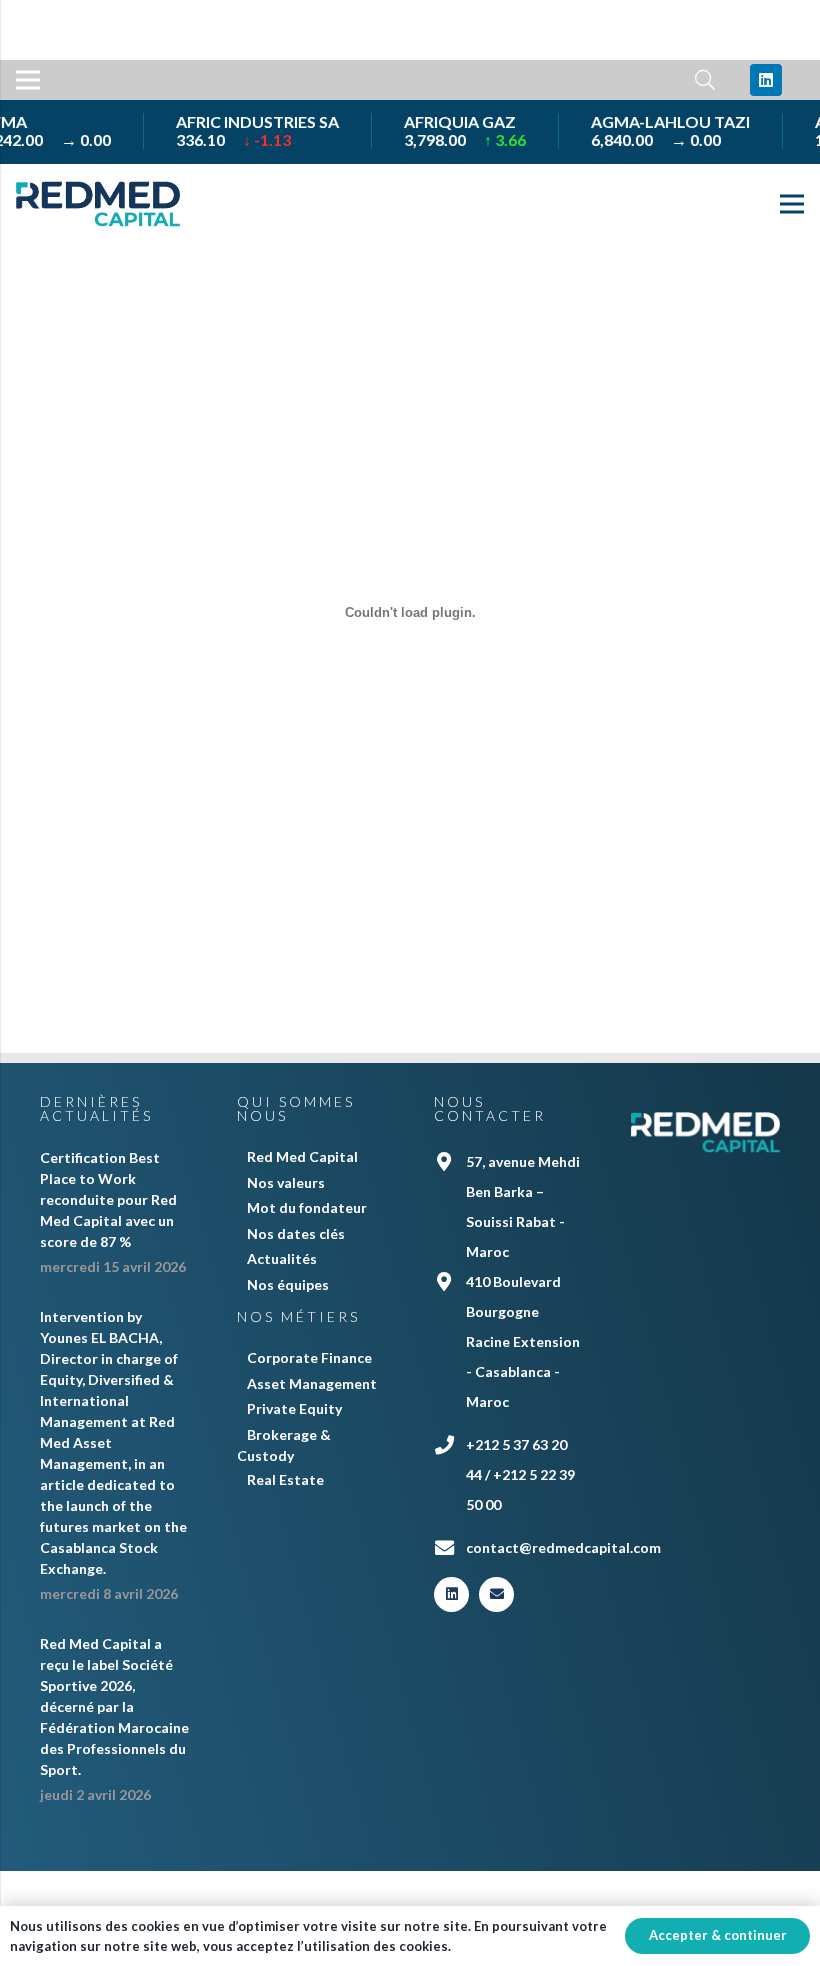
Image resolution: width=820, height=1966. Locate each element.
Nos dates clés (296, 1233)
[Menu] (28, 80)
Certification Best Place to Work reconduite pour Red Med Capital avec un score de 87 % (108, 1199)
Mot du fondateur (307, 1207)
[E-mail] (496, 1594)
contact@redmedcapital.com (563, 1547)
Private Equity (294, 1408)
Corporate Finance (309, 1357)
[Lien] (98, 204)
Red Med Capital (302, 1156)
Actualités (282, 1258)
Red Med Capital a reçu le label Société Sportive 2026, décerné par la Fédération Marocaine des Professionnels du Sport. (114, 1706)
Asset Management (312, 1383)
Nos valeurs (286, 1182)
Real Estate (285, 1479)
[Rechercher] (705, 80)
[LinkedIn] (766, 80)
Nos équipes (288, 1284)
